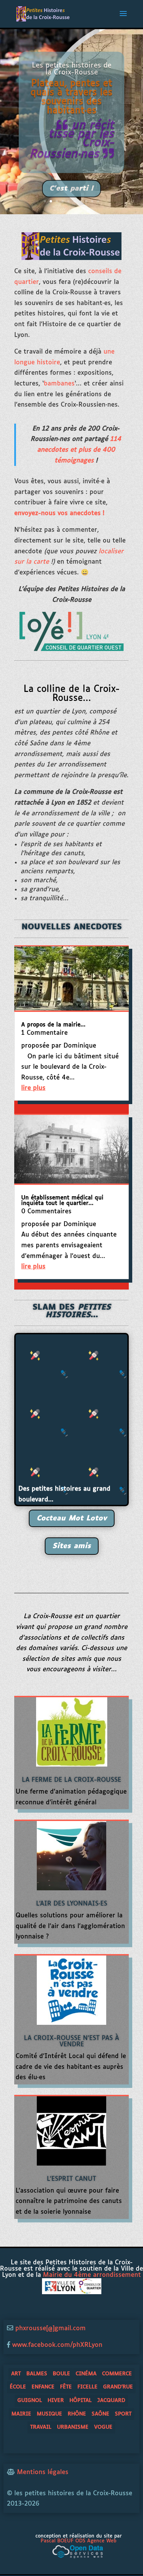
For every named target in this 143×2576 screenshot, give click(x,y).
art (16, 2374)
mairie (21, 2414)
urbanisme (73, 2427)
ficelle (87, 2387)
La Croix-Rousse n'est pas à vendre (71, 2041)
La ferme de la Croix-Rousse (71, 1780)
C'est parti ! (71, 185)
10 (98, 201)
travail (41, 2427)
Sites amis (72, 1546)
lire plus (33, 1088)
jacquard (111, 2400)
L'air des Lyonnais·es (72, 1904)
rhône (77, 2414)
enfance (43, 2387)
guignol (30, 2400)
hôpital (81, 2400)
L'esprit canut (71, 2179)
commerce (117, 2374)
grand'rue (118, 2387)
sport (123, 2414)
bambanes (59, 384)
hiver (56, 2400)
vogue (103, 2427)
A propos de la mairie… (53, 1025)
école (18, 2387)
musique (49, 2414)
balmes (37, 2374)
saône (100, 2414)
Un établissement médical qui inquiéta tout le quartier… (62, 1201)
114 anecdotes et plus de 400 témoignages (79, 450)
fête (66, 2387)
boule (61, 2374)
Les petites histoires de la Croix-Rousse (72, 66)
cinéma (86, 2374)
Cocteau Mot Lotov (72, 1518)
